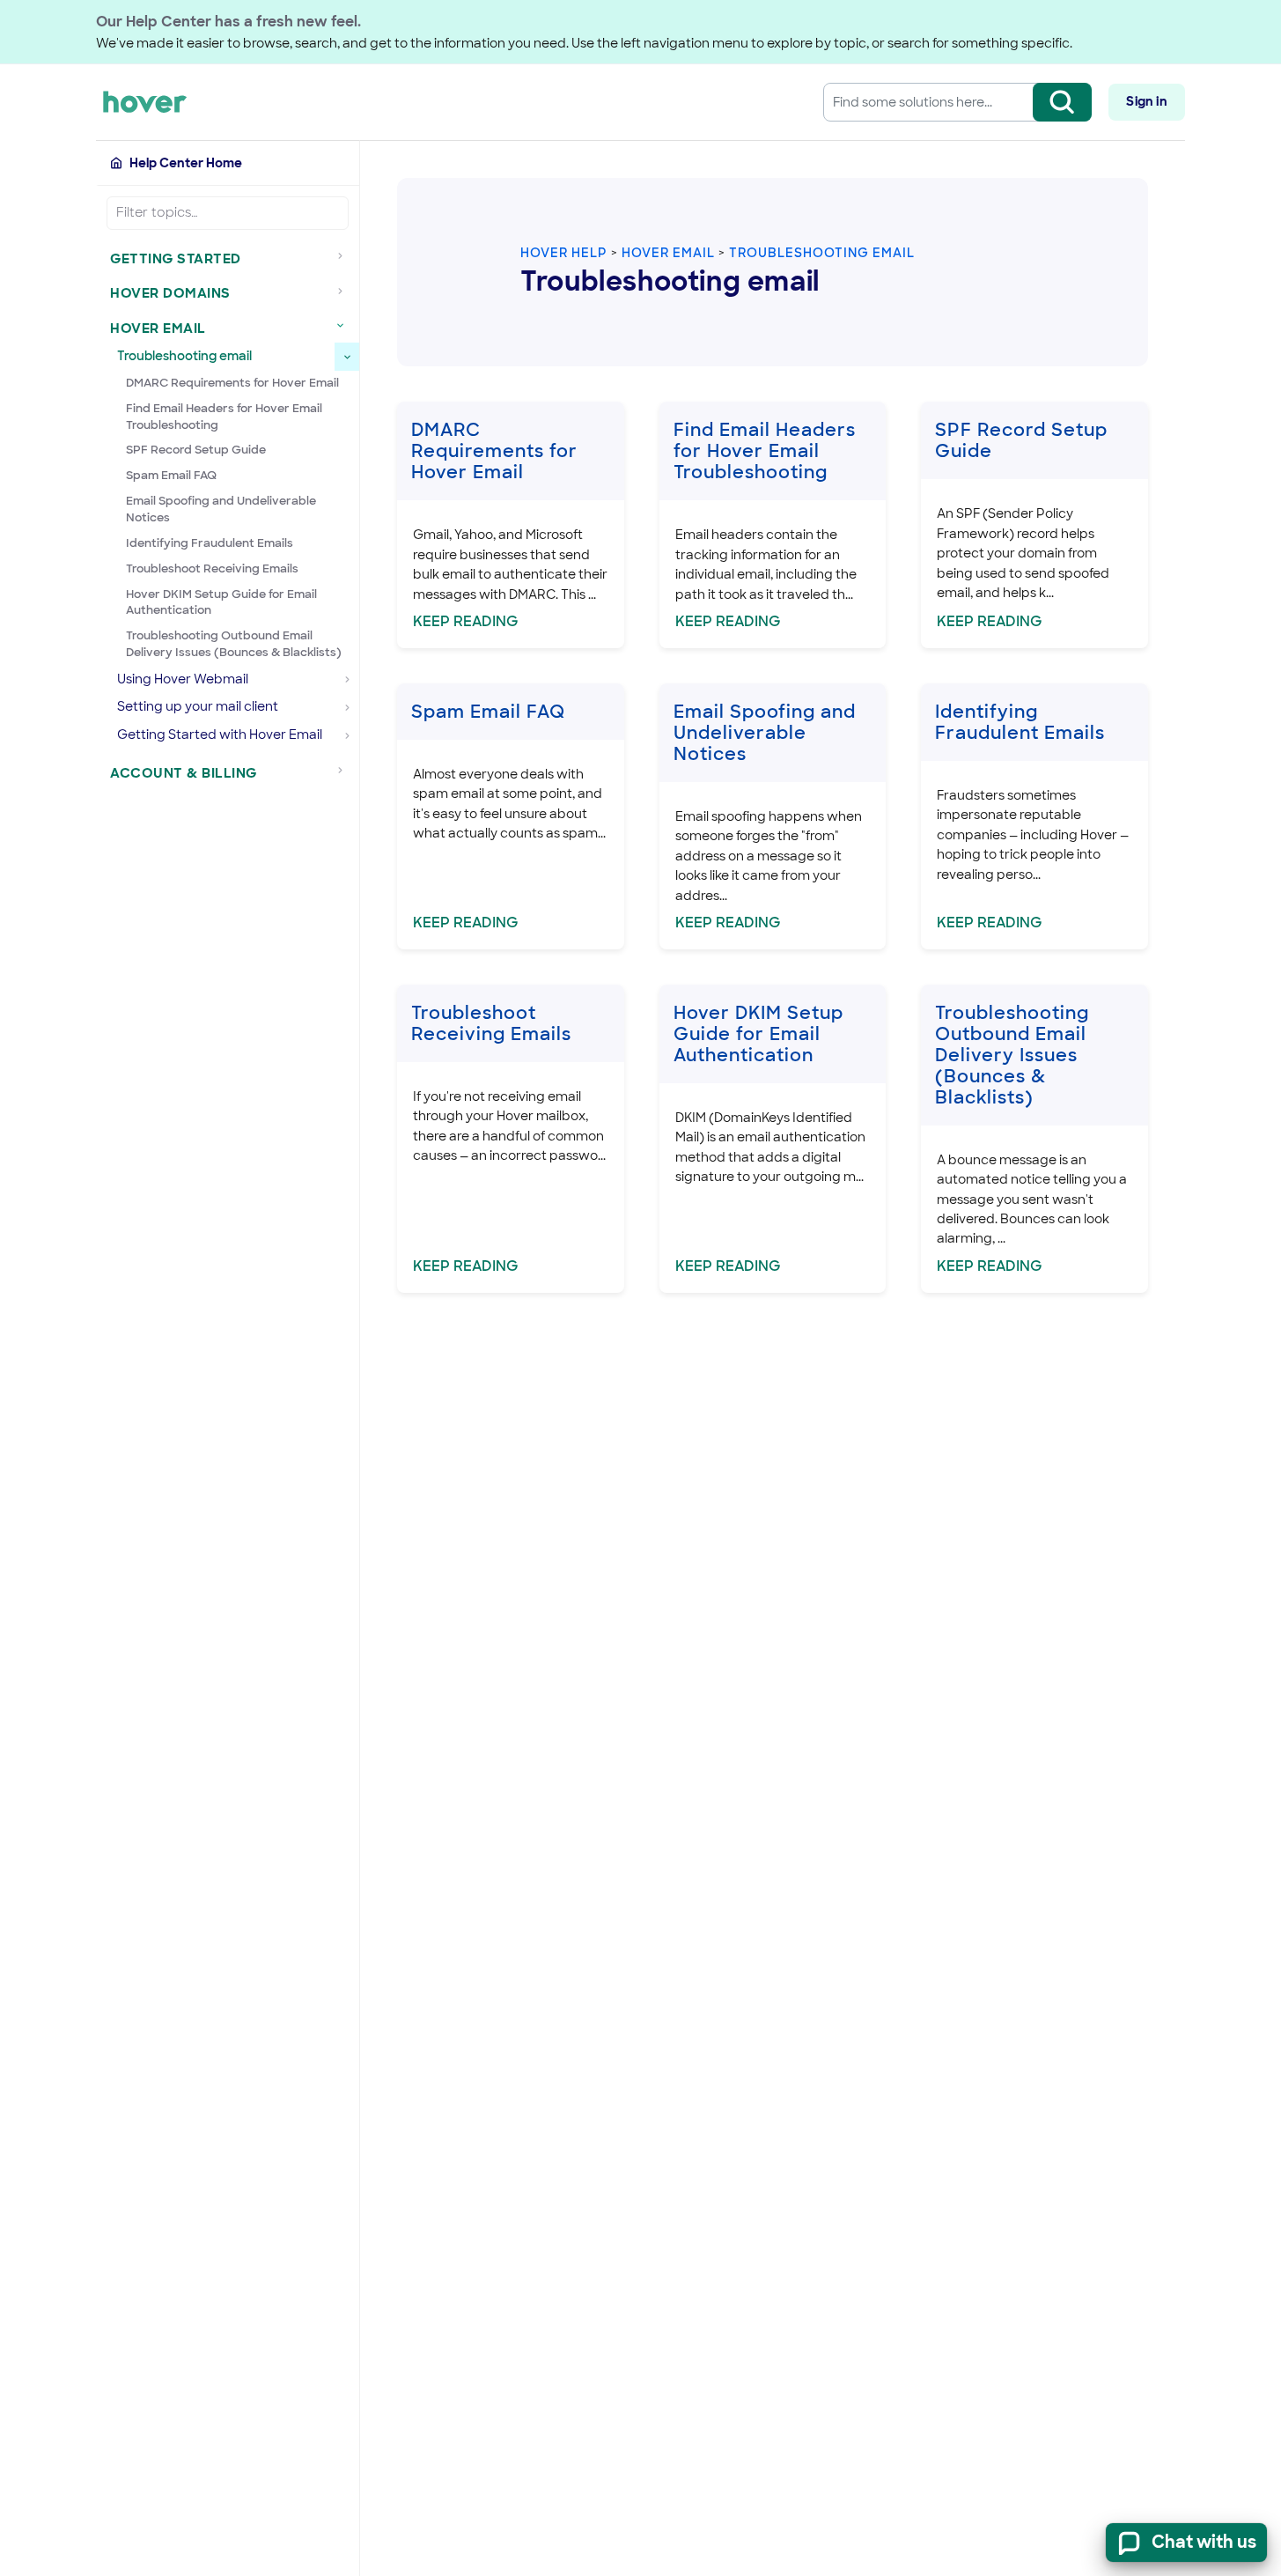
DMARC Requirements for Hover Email (232, 383)
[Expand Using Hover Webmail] (347, 680)
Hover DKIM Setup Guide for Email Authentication (221, 602)
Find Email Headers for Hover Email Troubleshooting (224, 417)
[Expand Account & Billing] (345, 771)
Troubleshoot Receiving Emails (212, 568)
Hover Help (564, 253)
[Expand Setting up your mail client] (347, 708)
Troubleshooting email (822, 253)
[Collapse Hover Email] (345, 326)
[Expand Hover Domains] (345, 291)
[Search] (1062, 102)
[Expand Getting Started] (345, 256)
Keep (466, 621)
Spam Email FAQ (171, 475)
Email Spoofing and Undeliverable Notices (221, 509)
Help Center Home (186, 163)
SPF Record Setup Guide (196, 450)
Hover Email (668, 253)
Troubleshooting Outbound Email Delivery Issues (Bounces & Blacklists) (234, 644)
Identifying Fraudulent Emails (210, 543)
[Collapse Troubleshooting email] (347, 357)
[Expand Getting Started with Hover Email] (347, 735)
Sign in (1146, 101)
